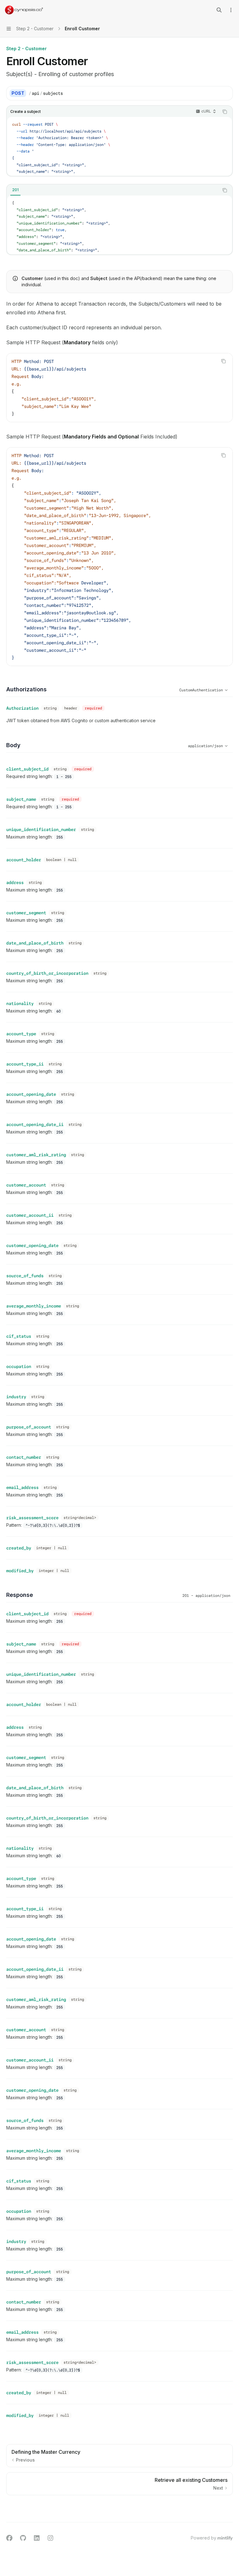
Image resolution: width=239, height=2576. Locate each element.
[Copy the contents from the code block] (225, 112)
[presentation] (119, 146)
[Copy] (226, 93)
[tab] (15, 190)
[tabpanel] (119, 225)
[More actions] (231, 10)
